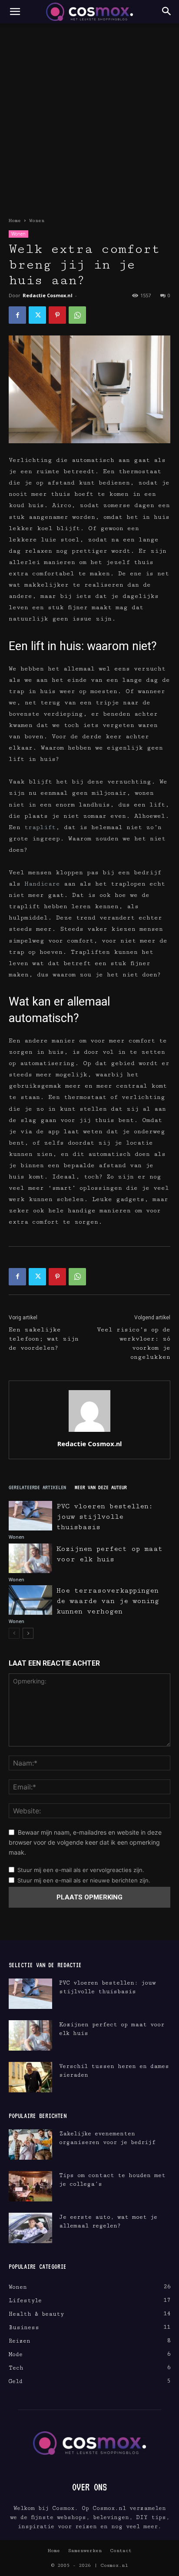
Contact (121, 2551)
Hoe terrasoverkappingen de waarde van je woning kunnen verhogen (108, 1601)
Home (15, 221)
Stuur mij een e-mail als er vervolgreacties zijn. (81, 1870)
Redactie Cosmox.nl (48, 295)
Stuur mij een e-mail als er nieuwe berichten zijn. (84, 1880)
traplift (40, 827)
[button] (15, 12)
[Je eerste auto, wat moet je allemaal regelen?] (30, 2228)
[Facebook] (17, 315)
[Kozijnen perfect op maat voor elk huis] (30, 1559)
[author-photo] (89, 1432)
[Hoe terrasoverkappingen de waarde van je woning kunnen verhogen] (30, 1600)
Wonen (37, 221)
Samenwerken (85, 2551)
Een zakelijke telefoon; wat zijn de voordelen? (44, 1339)
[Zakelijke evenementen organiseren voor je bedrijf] (30, 2144)
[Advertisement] (89, 117)
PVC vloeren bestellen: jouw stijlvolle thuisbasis (105, 1517)
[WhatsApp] (77, 315)
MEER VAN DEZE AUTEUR (101, 1487)
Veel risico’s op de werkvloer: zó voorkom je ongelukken (134, 1343)
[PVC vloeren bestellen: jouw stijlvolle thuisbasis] (30, 1516)
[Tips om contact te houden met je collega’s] (30, 2186)
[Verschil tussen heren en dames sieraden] (30, 2077)
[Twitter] (37, 315)
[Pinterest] (57, 315)
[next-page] (28, 1633)
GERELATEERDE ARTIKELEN (37, 1487)
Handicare (42, 884)
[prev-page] (14, 1633)
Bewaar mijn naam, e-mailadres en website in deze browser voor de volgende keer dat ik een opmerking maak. (85, 1842)
